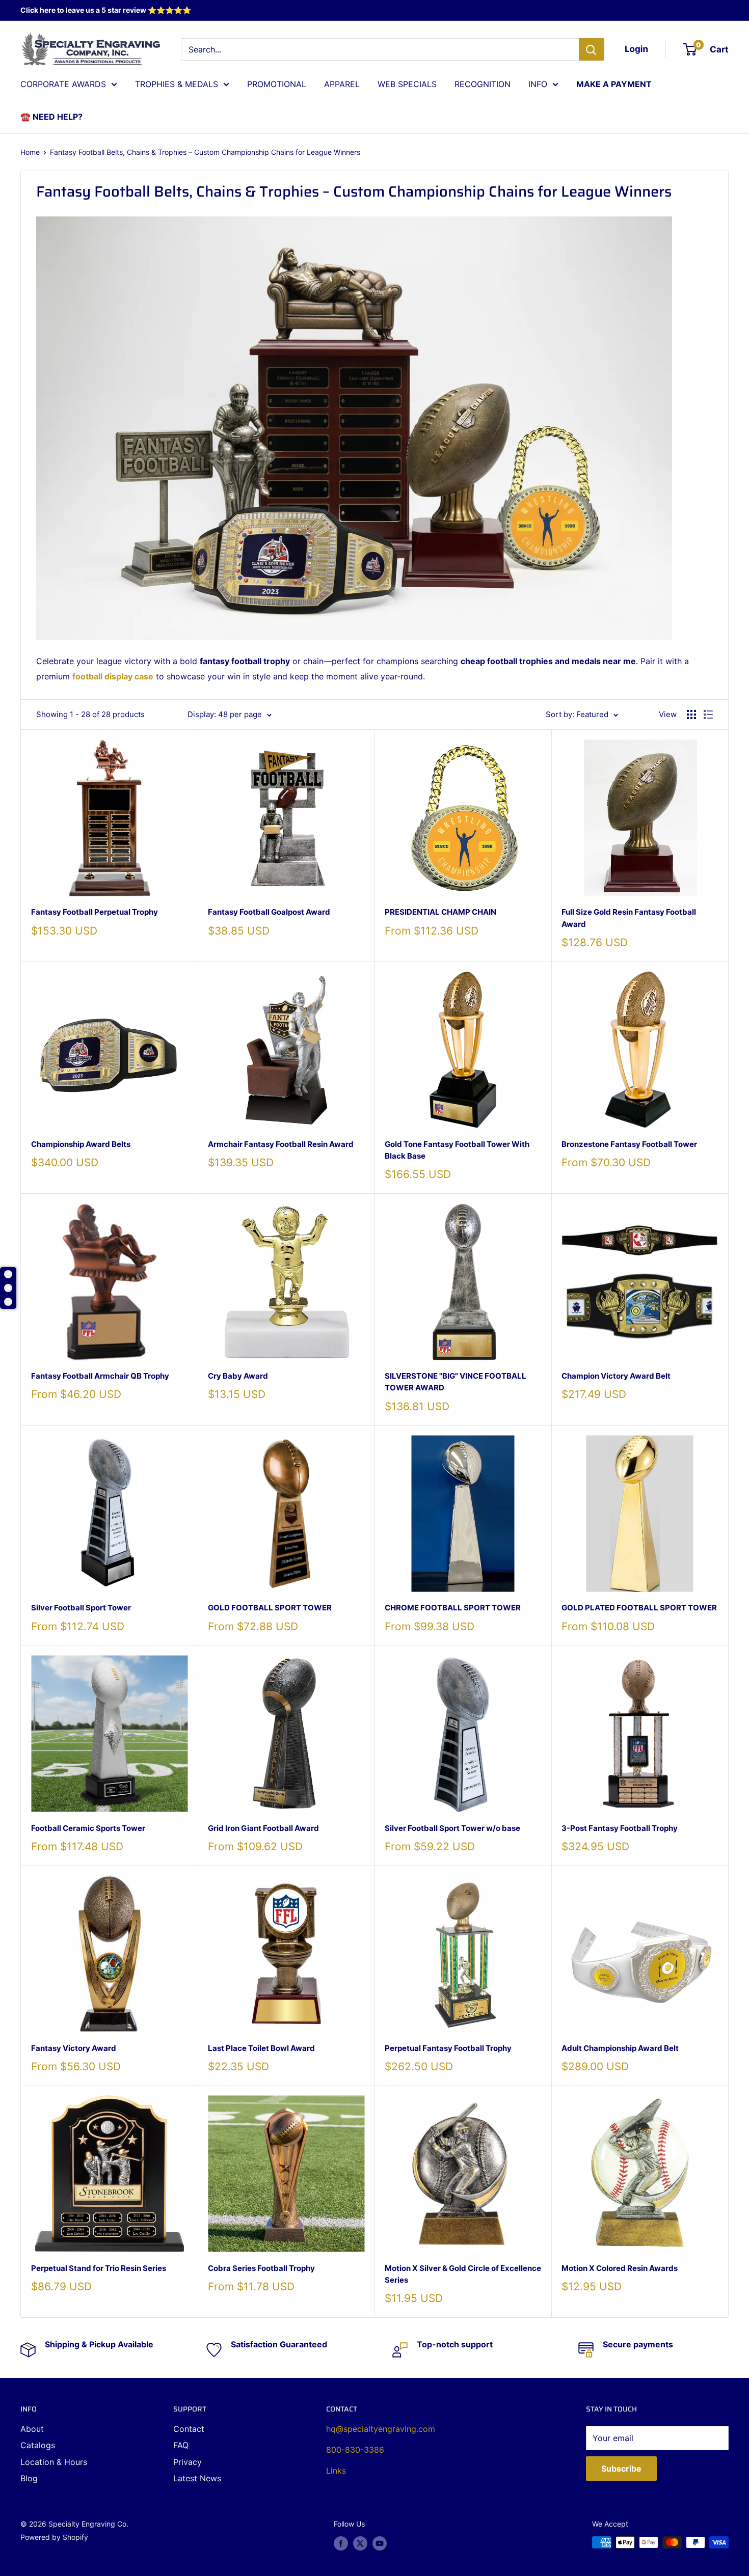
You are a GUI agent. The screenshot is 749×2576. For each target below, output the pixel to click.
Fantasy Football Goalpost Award (269, 912)
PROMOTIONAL (277, 84)
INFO (538, 84)
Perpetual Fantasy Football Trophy (448, 2048)
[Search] (592, 49)
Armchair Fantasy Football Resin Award (281, 1144)
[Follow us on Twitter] (360, 2543)
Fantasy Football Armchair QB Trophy (100, 1376)
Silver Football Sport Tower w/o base (452, 1828)
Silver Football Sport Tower (81, 1608)
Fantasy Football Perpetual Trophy (95, 912)
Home (30, 152)
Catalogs (38, 2445)
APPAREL (342, 84)
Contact (189, 2429)
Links (336, 2471)
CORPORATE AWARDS (63, 84)
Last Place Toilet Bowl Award (261, 2048)
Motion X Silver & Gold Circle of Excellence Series (463, 2274)
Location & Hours (54, 2462)
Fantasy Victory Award (74, 2048)
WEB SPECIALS (407, 84)
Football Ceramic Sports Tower (88, 1828)
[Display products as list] (708, 715)
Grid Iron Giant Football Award (263, 1828)
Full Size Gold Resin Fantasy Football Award (629, 918)
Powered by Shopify (54, 2537)
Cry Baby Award (238, 1376)
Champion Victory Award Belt (616, 1376)
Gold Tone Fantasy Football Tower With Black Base (457, 1150)
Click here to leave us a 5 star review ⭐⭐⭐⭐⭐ (106, 10)
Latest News (197, 2478)
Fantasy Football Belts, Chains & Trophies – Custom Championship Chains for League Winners (205, 152)
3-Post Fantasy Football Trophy (620, 1828)
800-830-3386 (355, 2450)
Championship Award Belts (81, 1144)
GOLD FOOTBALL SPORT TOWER (270, 1608)
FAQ (181, 2445)
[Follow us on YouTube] (380, 2543)
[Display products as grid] (691, 715)
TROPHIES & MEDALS (177, 84)
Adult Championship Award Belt (620, 2048)
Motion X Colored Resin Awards (620, 2268)
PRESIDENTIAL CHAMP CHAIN (440, 912)
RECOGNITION (483, 84)
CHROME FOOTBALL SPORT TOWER (453, 1608)
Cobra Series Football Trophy (261, 2268)
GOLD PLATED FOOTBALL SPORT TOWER (639, 1608)
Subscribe (621, 2469)
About (32, 2429)
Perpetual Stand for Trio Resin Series (99, 2268)
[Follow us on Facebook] (341, 2543)
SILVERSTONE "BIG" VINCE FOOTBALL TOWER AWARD (456, 1382)
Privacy (188, 2462)
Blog (29, 2478)
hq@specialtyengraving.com (381, 2429)
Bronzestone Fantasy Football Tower (629, 1144)
